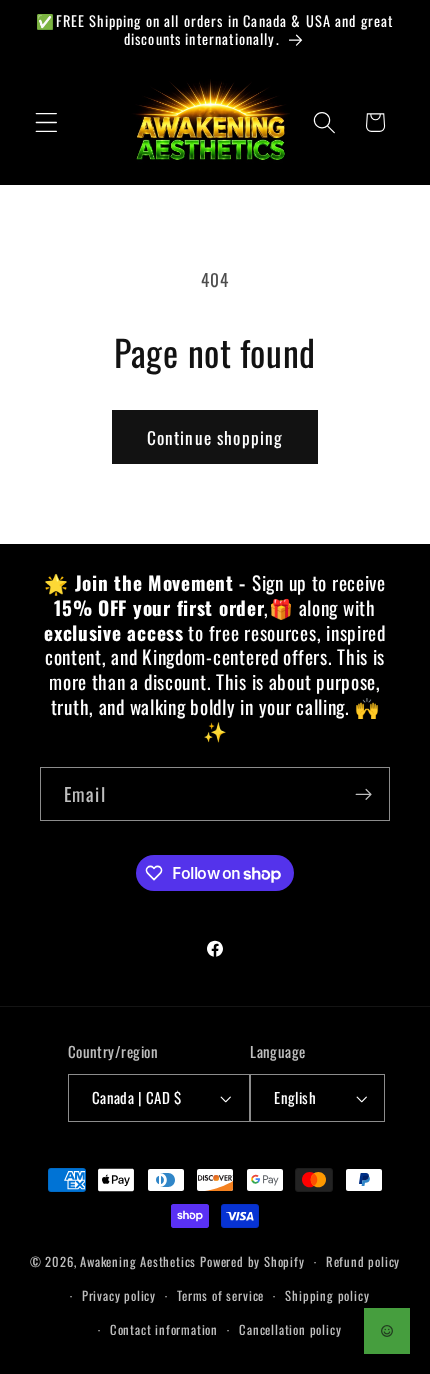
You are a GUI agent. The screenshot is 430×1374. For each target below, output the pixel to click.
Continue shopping (215, 437)
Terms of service (220, 1295)
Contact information (164, 1329)
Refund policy (363, 1261)
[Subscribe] (363, 794)
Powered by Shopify (252, 1261)
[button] (46, 122)
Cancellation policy (290, 1329)
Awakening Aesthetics (138, 1261)
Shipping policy (327, 1295)
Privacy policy (119, 1295)
